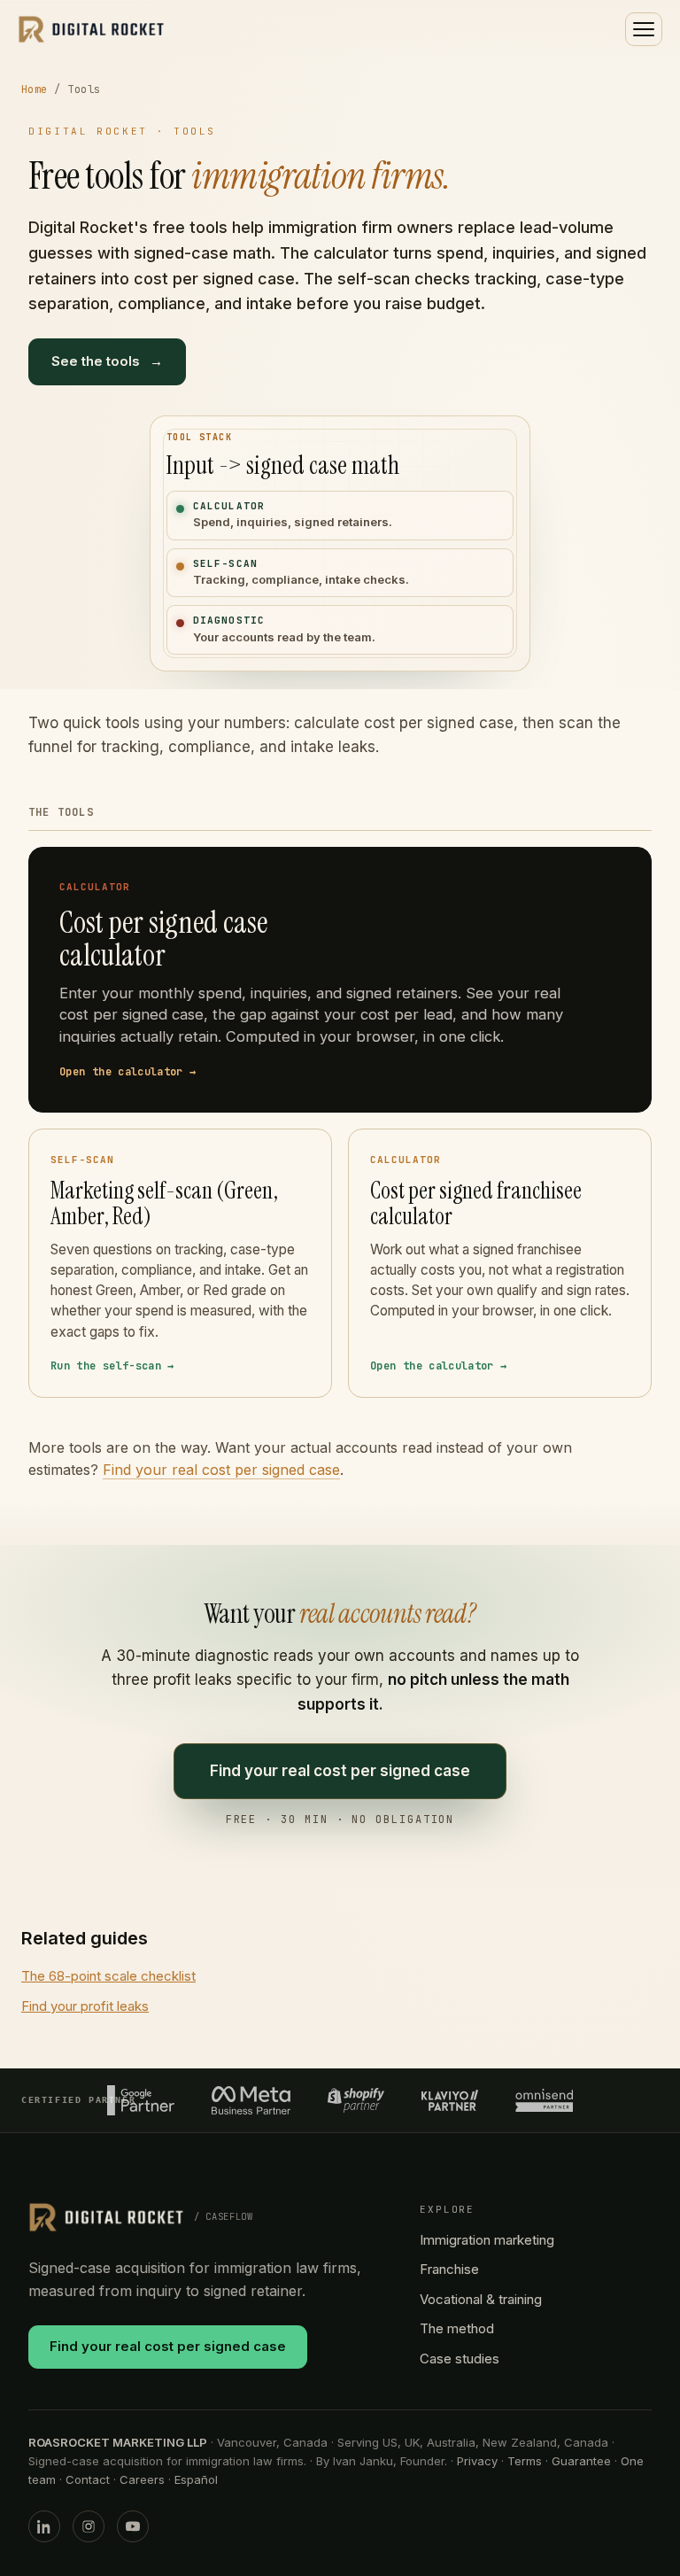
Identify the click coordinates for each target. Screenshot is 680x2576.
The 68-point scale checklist (108, 1976)
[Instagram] (89, 2526)
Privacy (477, 2461)
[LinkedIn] (44, 2526)
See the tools (107, 361)
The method (457, 2328)
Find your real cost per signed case (221, 1470)
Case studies (460, 2359)
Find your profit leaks (85, 2006)
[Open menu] (644, 29)
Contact (88, 2479)
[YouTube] (133, 2526)
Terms (525, 2461)
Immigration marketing (487, 2240)
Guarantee (581, 2461)
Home (35, 89)
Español (196, 2479)
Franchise (449, 2269)
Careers (142, 2479)
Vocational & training (481, 2299)
